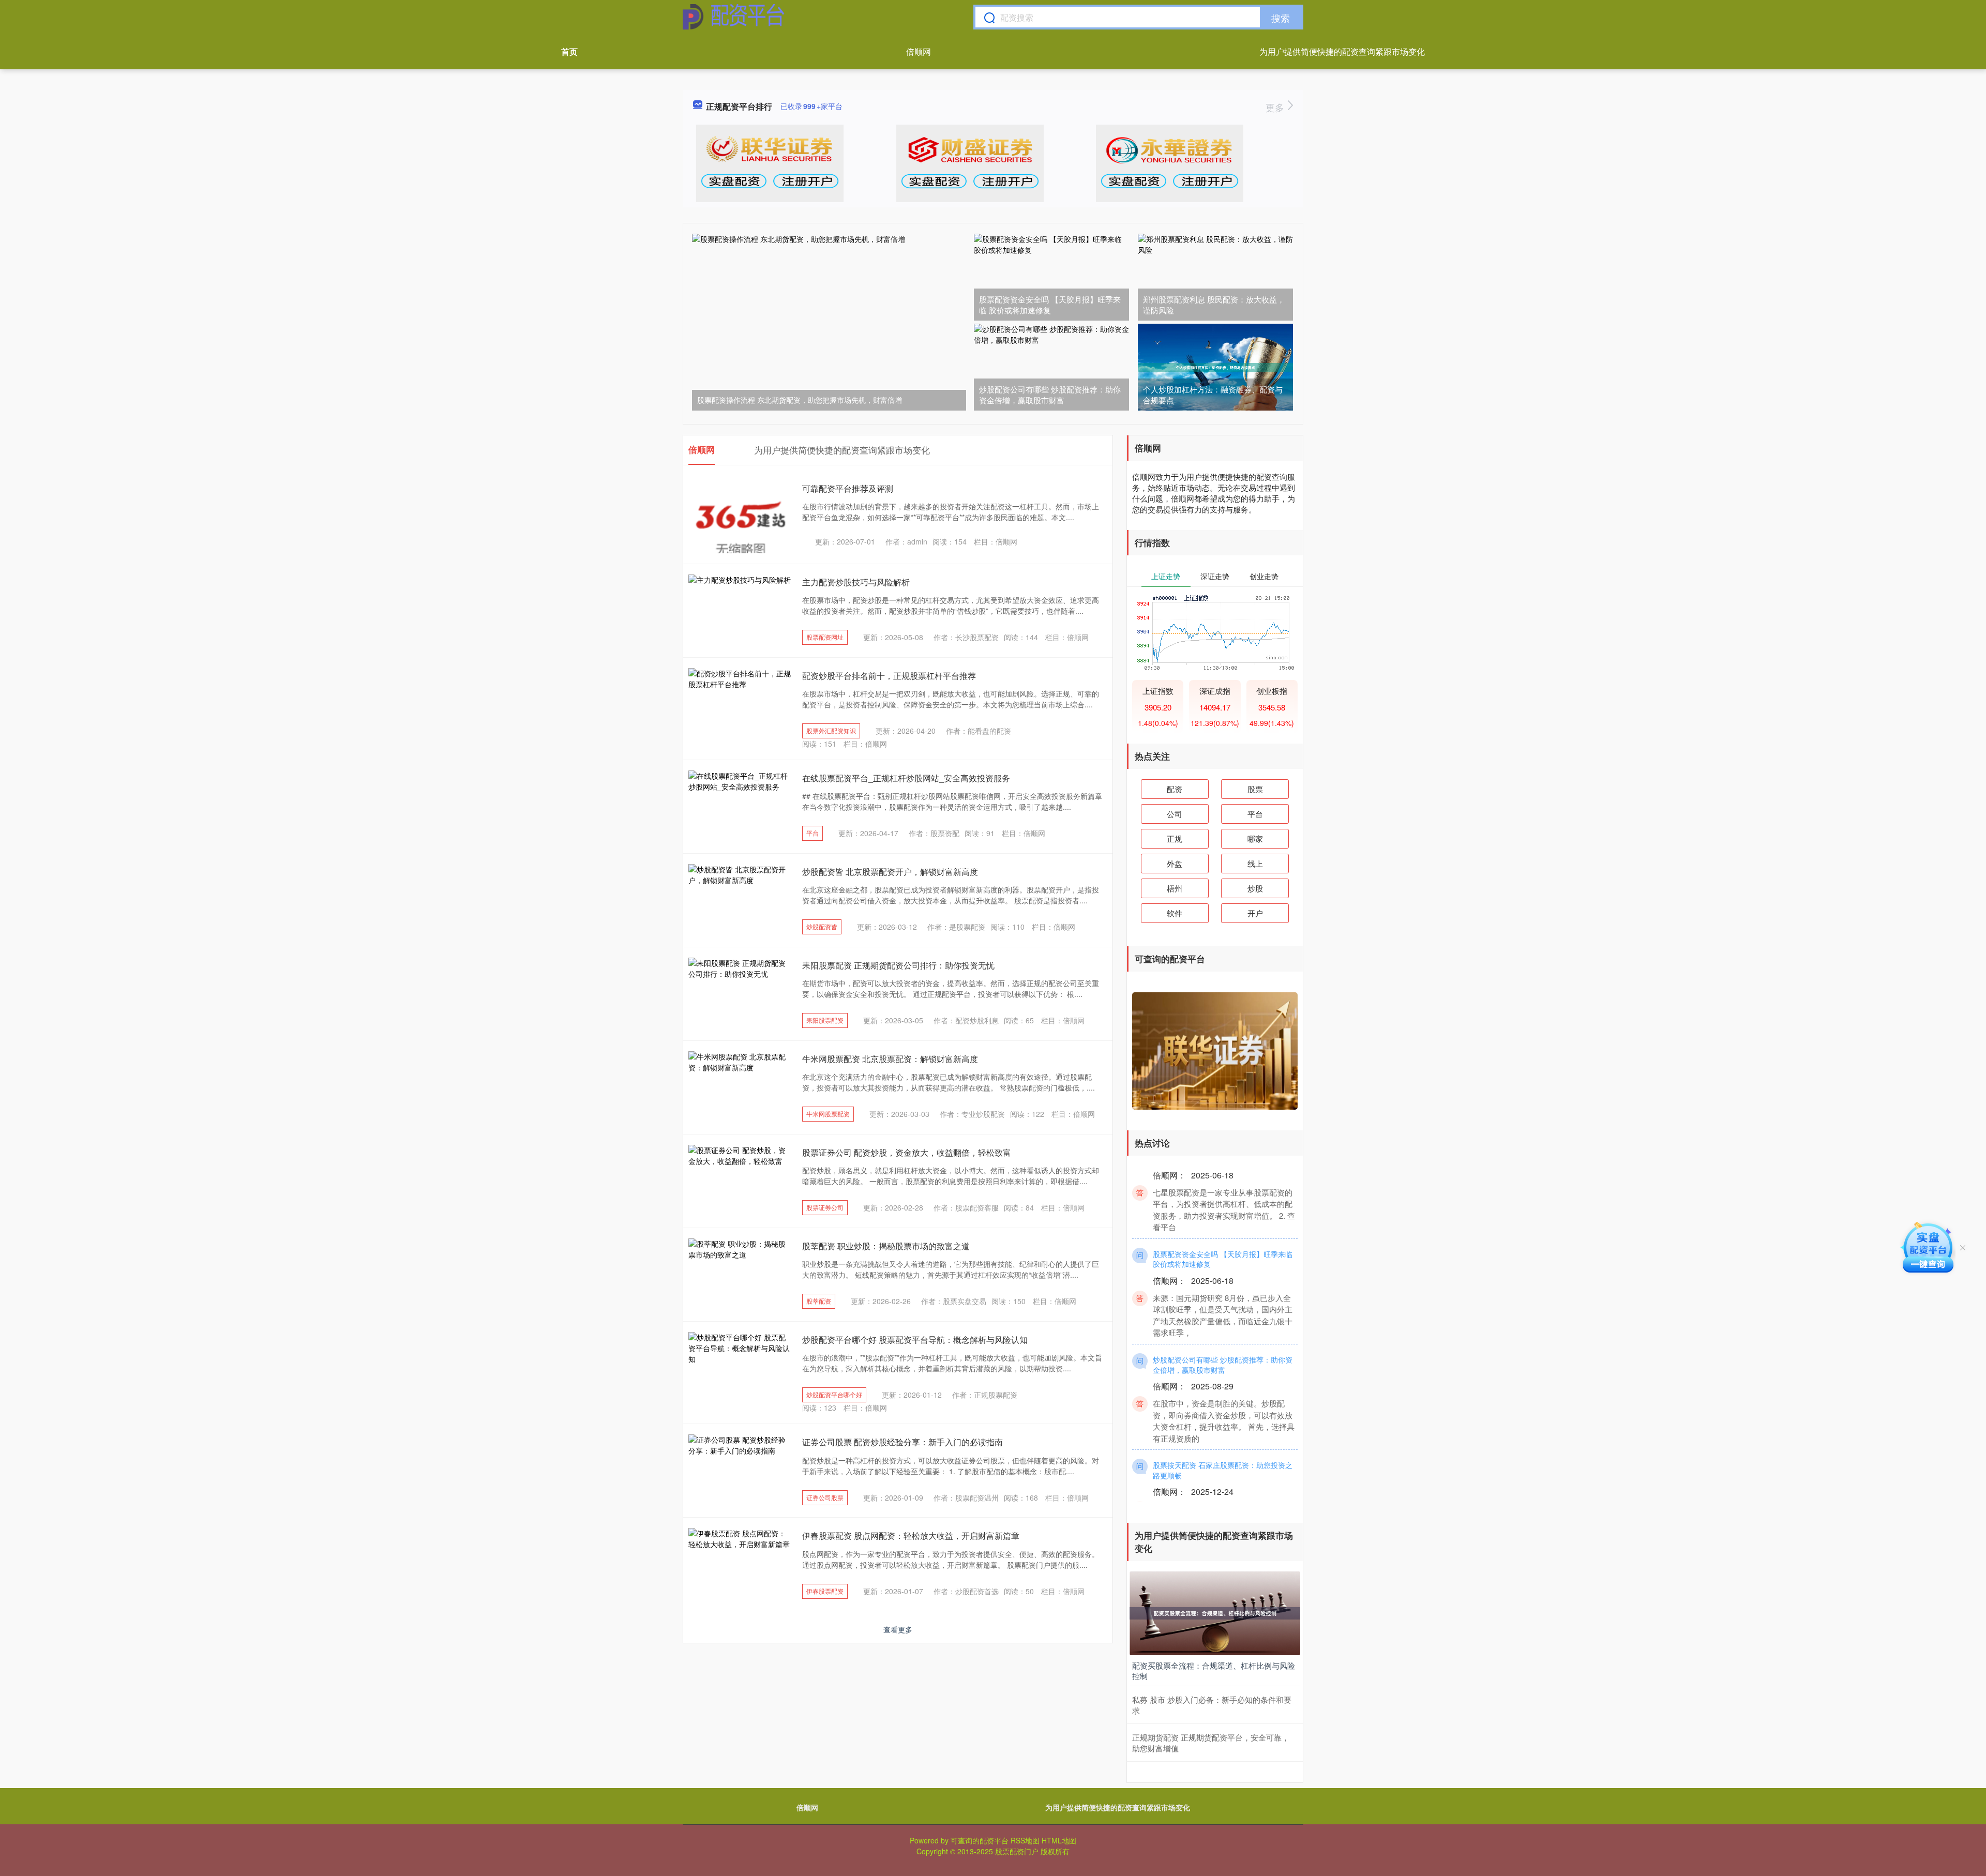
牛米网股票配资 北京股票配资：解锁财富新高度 (890, 1059)
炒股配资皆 (822, 926)
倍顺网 (919, 51)
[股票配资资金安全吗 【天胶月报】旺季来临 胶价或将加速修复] (1051, 277)
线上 (1255, 863)
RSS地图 (1025, 1840)
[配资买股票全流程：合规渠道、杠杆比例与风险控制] (1215, 1612)
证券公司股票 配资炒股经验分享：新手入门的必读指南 (902, 1442)
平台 (813, 833)
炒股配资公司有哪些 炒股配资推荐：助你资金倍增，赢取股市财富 (1050, 395)
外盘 (1175, 863)
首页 (569, 51)
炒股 (1255, 888)
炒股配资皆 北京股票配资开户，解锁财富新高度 (890, 872)
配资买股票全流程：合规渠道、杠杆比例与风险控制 (1214, 1670)
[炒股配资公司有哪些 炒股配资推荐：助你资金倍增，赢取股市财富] (1051, 367)
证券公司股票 (825, 1497)
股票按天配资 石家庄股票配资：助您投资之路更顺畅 (1223, 1442)
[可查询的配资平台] (734, 17)
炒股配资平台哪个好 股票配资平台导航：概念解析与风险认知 (915, 1340)
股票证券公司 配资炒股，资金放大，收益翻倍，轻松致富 (907, 1152)
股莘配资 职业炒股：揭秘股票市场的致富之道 (886, 1246)
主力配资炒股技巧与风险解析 (856, 582)
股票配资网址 (825, 637)
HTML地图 (1059, 1840)
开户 (1255, 913)
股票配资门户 (1017, 1851)
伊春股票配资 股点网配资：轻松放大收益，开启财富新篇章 (911, 1535)
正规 (1175, 838)
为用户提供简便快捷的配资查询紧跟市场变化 (1342, 51)
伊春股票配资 (825, 1591)
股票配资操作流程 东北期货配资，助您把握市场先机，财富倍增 (800, 400)
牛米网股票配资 (828, 1114)
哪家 (1255, 838)
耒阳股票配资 (825, 1020)
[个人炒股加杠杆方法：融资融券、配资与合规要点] (1215, 367)
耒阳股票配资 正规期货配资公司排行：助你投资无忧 (898, 965)
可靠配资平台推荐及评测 (848, 488)
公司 (1175, 814)
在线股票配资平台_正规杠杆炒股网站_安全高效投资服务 (906, 778)
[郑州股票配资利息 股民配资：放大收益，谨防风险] (1215, 277)
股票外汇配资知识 (831, 730)
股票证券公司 (825, 1207)
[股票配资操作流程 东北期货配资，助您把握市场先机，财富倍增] (829, 321)
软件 (1175, 913)
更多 (1276, 107)
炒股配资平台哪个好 (834, 1394)
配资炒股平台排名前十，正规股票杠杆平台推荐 (889, 676)
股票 (1255, 789)
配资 (1175, 789)
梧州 (1175, 888)
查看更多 (898, 1629)
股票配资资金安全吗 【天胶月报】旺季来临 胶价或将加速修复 (1050, 305)
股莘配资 (819, 1301)
